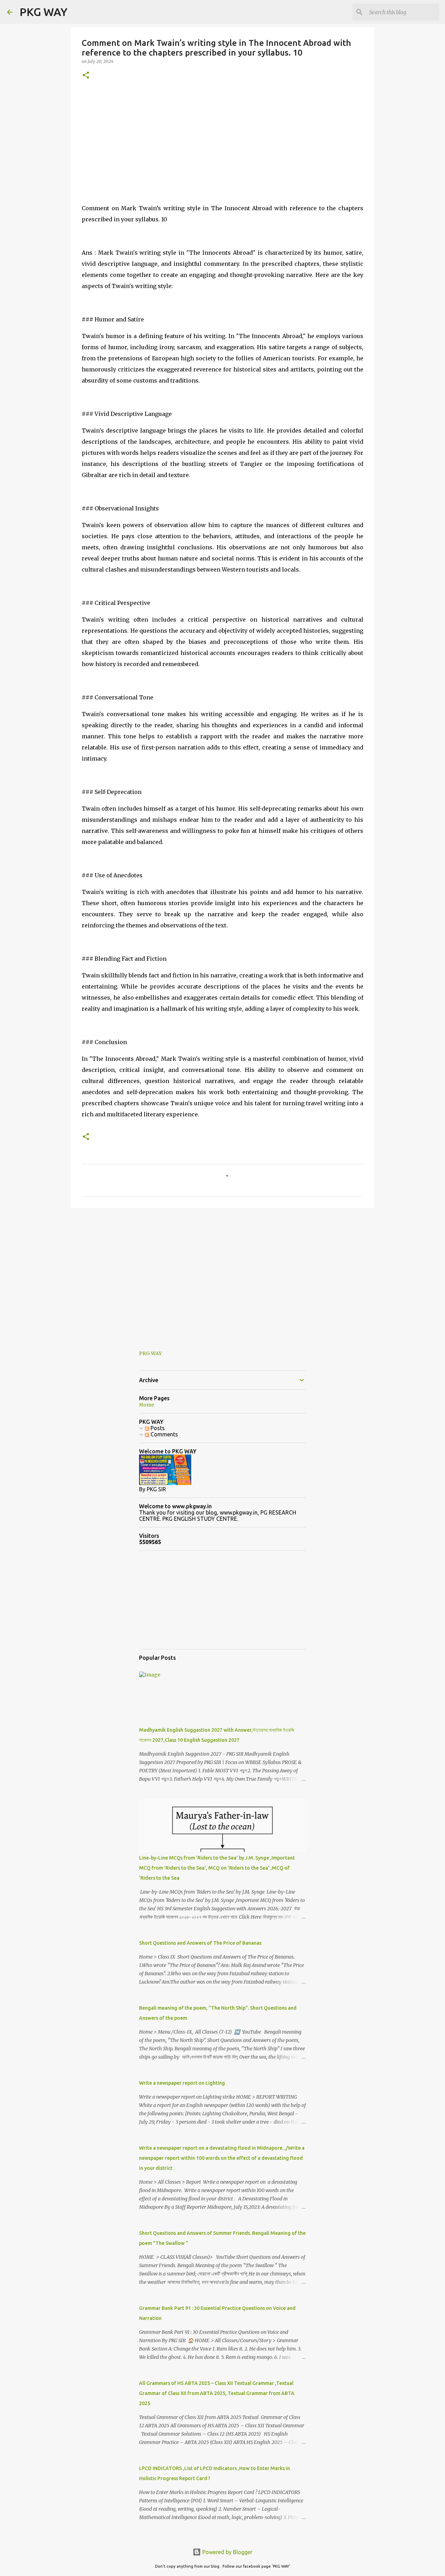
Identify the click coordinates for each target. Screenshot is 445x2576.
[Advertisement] (222, 140)
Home (147, 1405)
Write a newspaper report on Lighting (182, 2083)
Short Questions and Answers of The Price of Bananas (200, 1943)
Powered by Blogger (227, 2552)
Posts (157, 1428)
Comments (164, 1434)
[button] (86, 76)
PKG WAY (43, 12)
